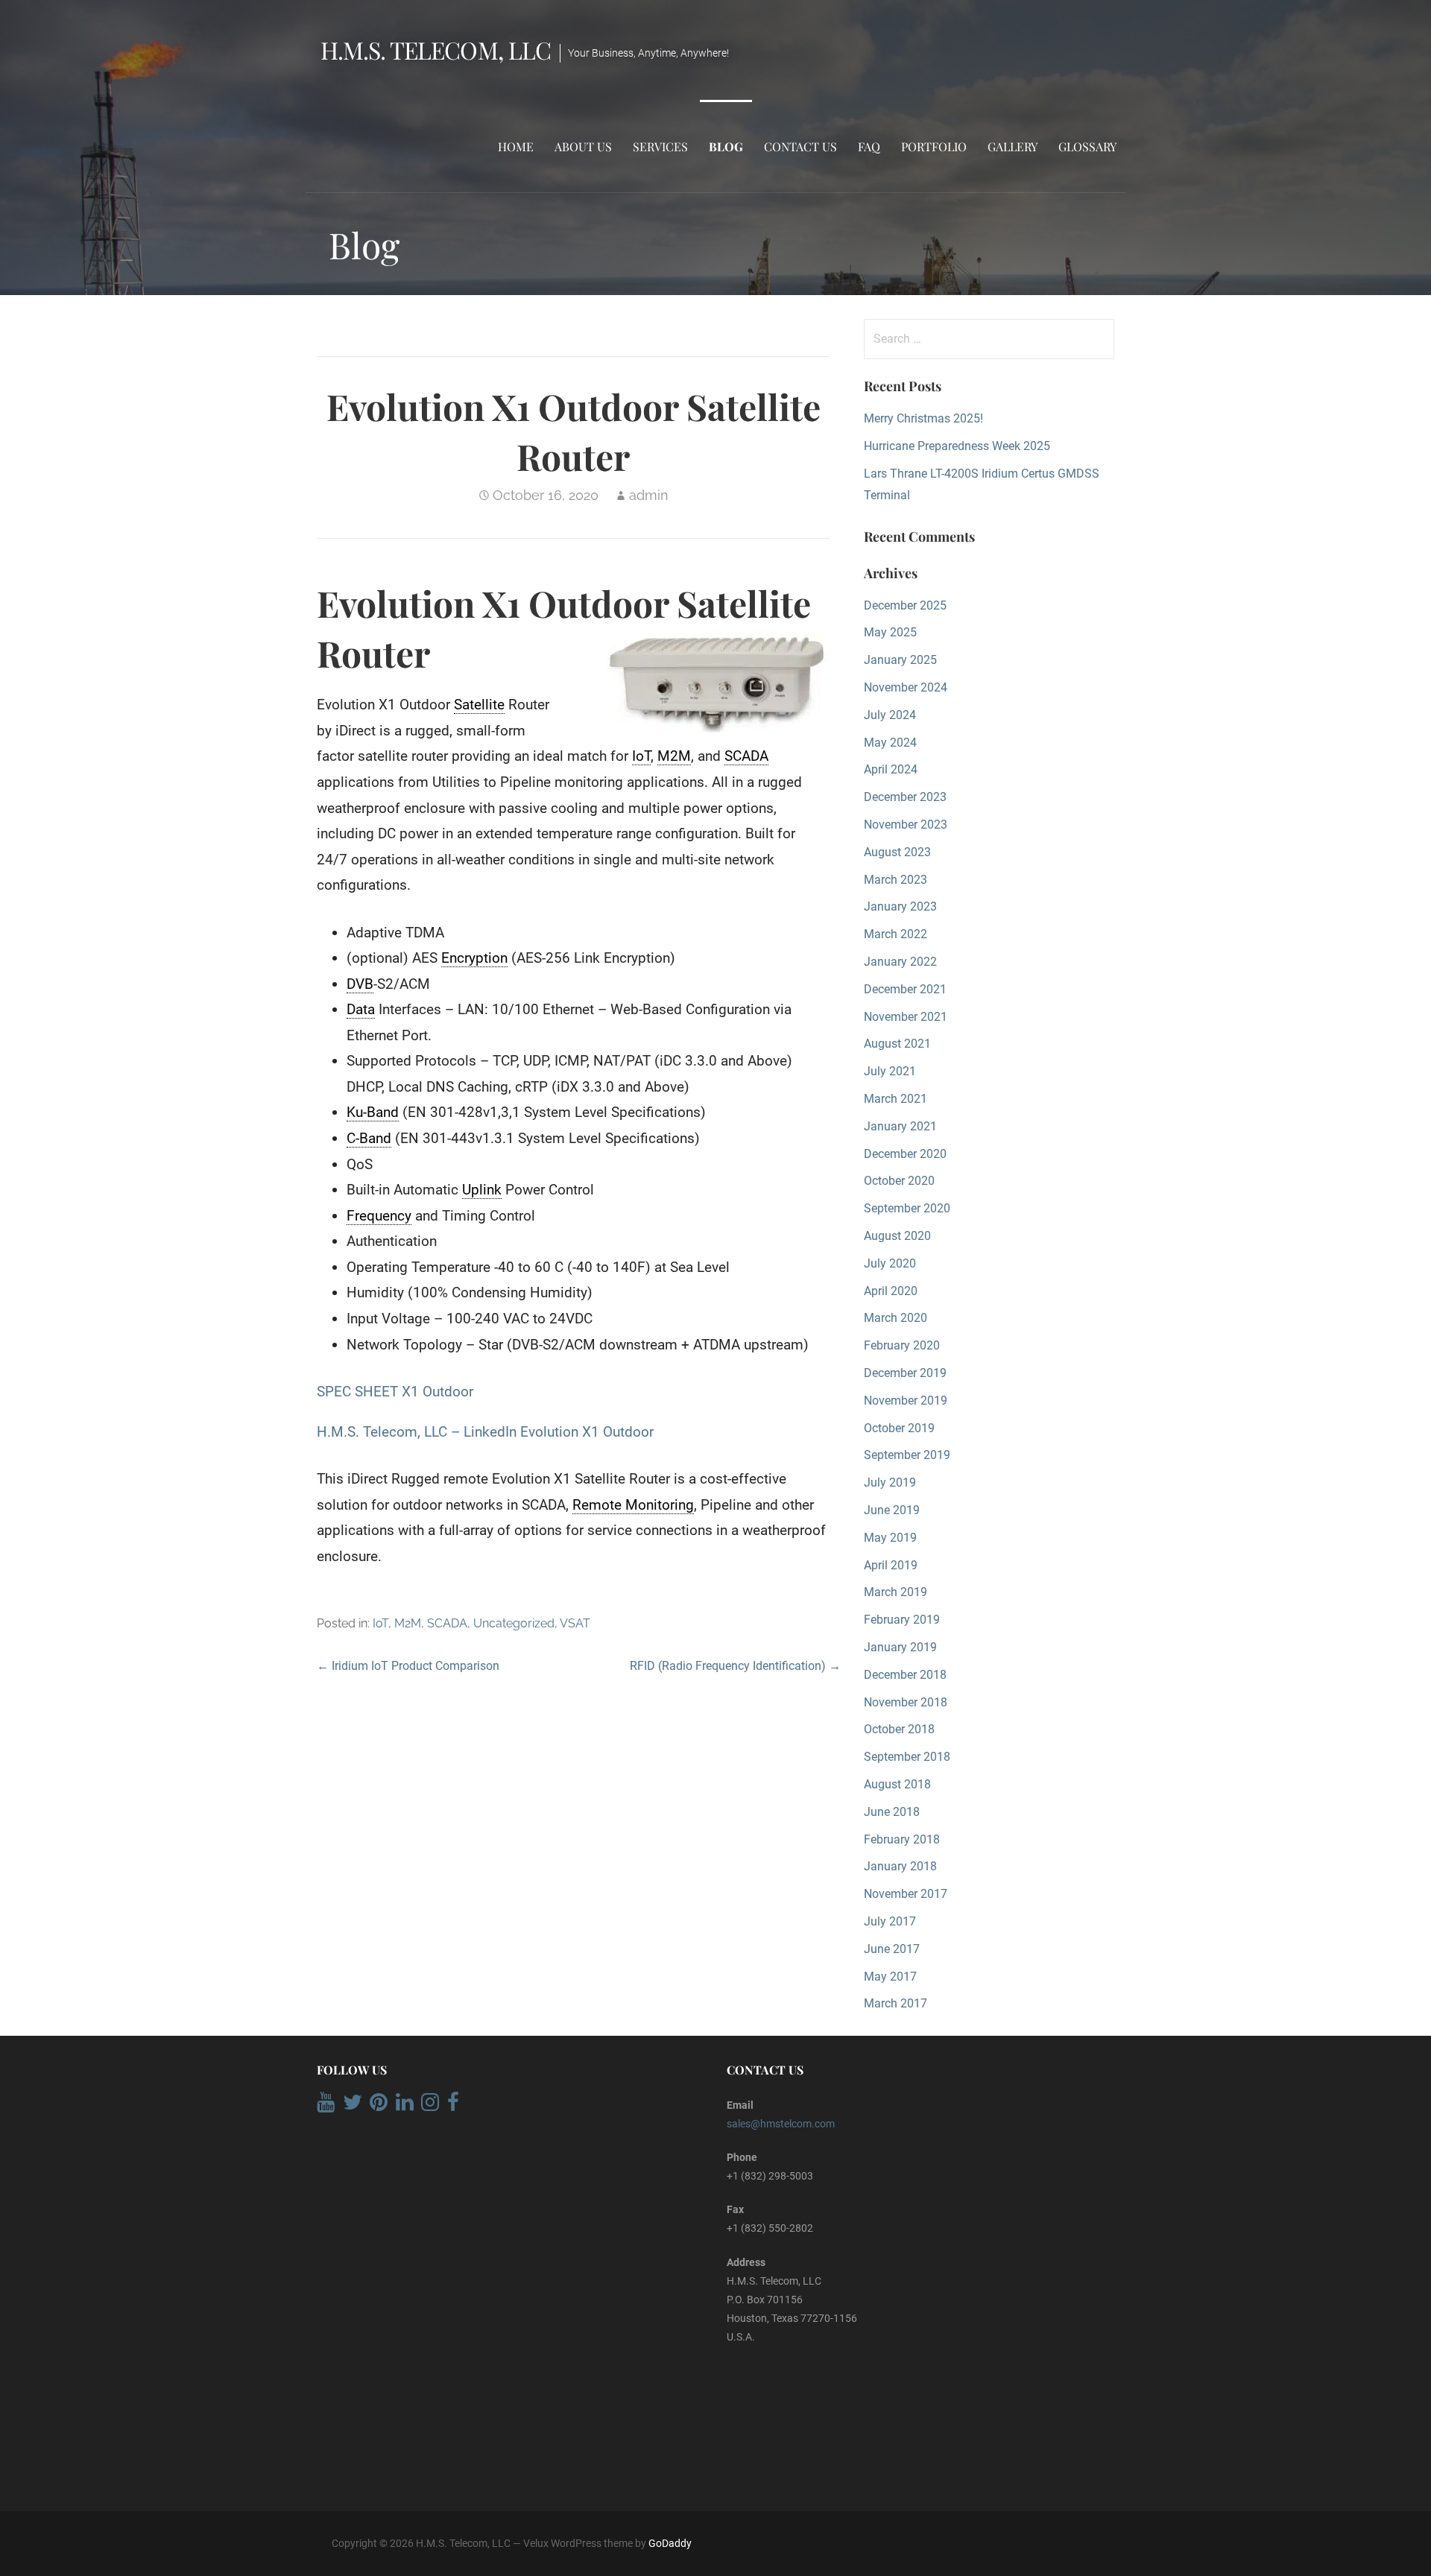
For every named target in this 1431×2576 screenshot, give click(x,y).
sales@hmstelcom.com (781, 2124)
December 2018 (905, 1675)
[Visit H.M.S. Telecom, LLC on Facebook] (453, 2106)
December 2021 (905, 989)
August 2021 (897, 1044)
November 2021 (906, 1017)
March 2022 (895, 934)
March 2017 (895, 2003)
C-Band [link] (369, 1138)
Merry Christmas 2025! (923, 418)
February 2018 (902, 1839)
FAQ (869, 146)
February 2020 (902, 1345)
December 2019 (905, 1373)
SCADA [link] (746, 756)
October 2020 (899, 1181)
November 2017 (906, 1894)
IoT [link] (641, 756)
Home (516, 146)
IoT (380, 1623)
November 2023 (906, 825)
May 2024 (890, 743)
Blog (726, 146)
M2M (408, 1623)
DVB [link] (360, 984)
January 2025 (900, 660)
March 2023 (895, 880)
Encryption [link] (474, 958)
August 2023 (897, 852)
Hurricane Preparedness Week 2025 (957, 446)
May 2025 (890, 632)
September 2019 (907, 1455)
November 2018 (906, 1702)
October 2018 (899, 1729)
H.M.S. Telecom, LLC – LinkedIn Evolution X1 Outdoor (485, 1432)
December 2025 (905, 605)
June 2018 (892, 1812)
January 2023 (900, 906)
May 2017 (890, 1977)
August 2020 (897, 1236)
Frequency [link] (379, 1216)
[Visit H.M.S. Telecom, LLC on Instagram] (430, 2106)
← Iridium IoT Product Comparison (408, 1666)
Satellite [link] (479, 705)
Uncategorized (514, 1623)
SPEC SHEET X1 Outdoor (395, 1392)
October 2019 (899, 1428)
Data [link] (361, 1009)
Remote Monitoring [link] (633, 1505)
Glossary (1087, 146)
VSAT (575, 1623)
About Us (583, 146)
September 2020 (907, 1208)
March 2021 (895, 1099)
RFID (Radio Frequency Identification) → (735, 1666)
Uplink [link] (482, 1190)
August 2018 (897, 1784)
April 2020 (891, 1291)
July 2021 (890, 1071)
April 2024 (891, 769)
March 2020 (895, 1318)
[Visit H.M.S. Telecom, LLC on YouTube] (326, 2106)
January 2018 (900, 1866)
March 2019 (895, 1592)
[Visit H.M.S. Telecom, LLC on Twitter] (353, 2106)
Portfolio (934, 146)
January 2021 (900, 1126)
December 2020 (905, 1154)
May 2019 (890, 1538)
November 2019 (906, 1401)
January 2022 (900, 962)
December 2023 (905, 797)
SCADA (447, 1623)
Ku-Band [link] (373, 1112)
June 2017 (892, 1949)
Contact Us (800, 146)
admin (649, 495)
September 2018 (907, 1757)
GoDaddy (670, 2543)
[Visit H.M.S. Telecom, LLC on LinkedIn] (405, 2106)
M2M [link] (674, 756)
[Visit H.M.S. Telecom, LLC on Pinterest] (379, 2106)
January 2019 (900, 1647)
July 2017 (890, 1921)
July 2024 (890, 715)
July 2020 (890, 1263)
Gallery (1013, 146)
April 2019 (891, 1565)
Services (660, 146)
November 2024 (906, 687)
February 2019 (902, 1620)
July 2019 (890, 1482)
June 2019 (892, 1510)
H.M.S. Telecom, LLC (436, 50)
